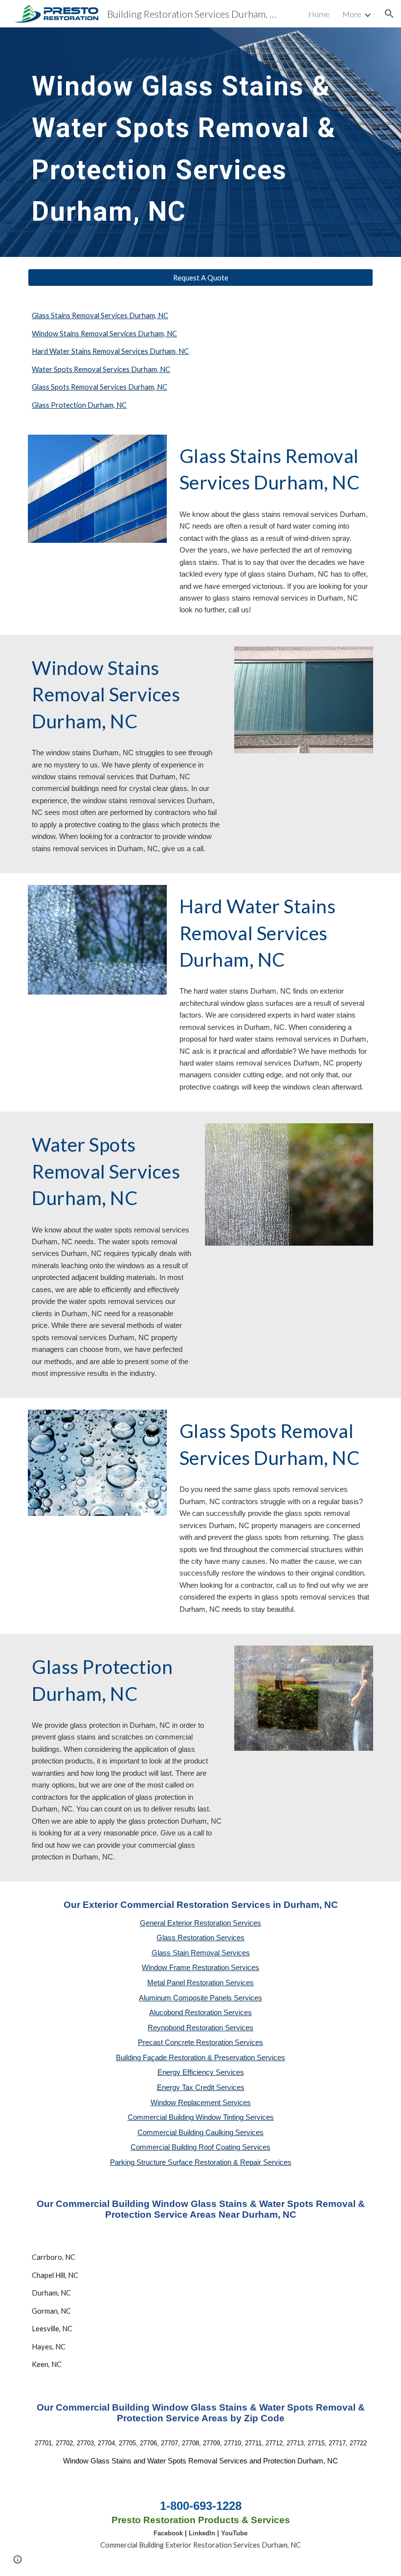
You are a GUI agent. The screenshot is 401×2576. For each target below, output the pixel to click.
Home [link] (319, 14)
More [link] (352, 14)
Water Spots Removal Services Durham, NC (101, 369)
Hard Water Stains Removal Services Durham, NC (110, 351)
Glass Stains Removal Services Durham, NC (100, 315)
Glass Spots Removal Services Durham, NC (100, 387)
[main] (186, 142)
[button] (389, 14)
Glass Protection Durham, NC (79, 405)
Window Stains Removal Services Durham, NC (104, 334)
